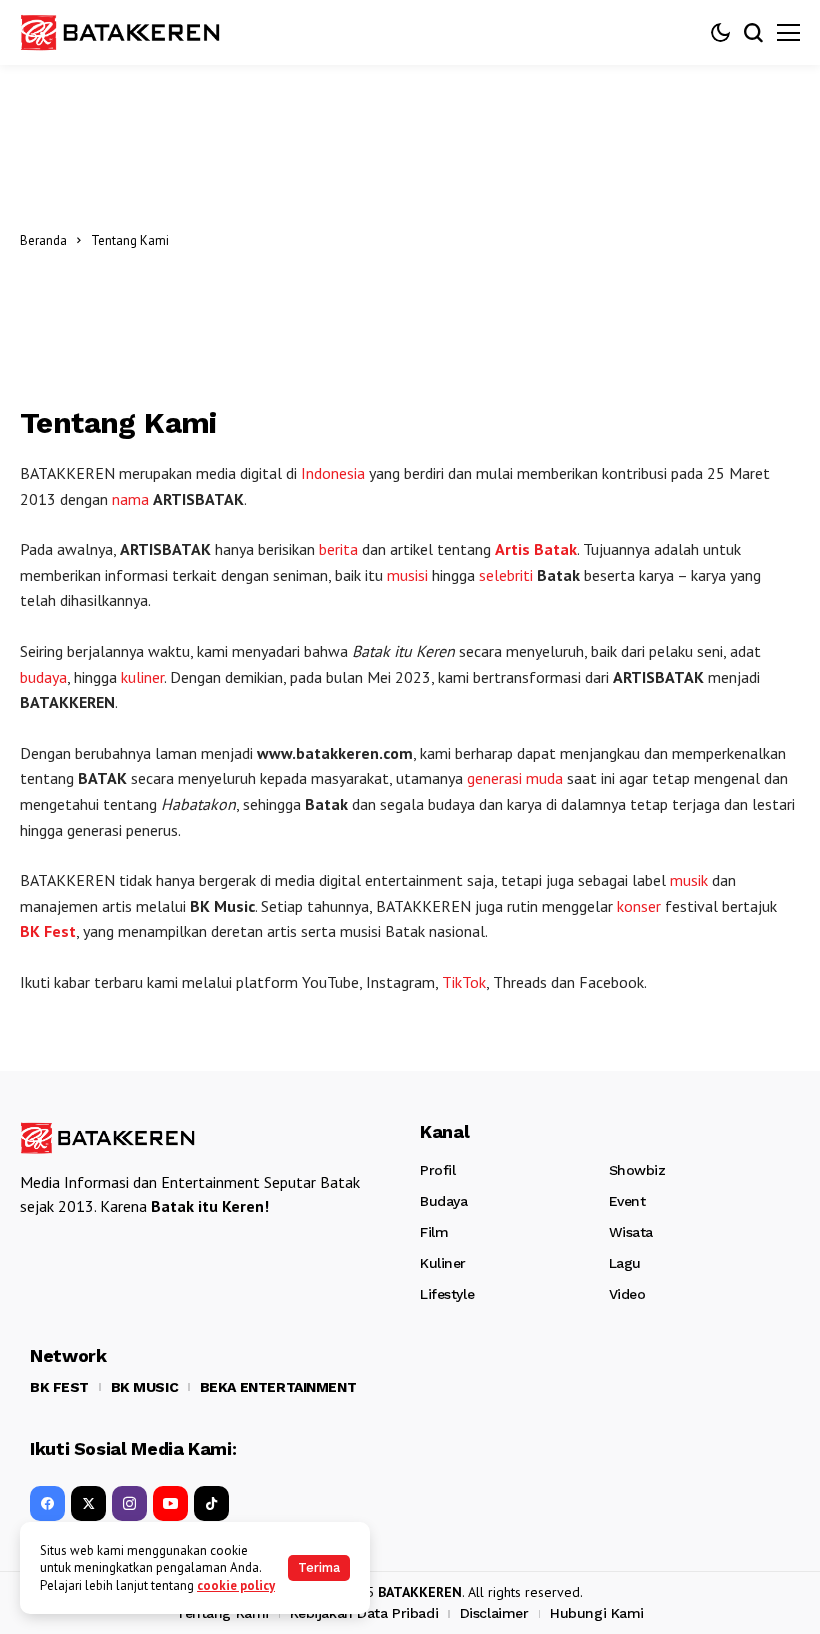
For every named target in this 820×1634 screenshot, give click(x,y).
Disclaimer (494, 1613)
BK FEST (59, 1387)
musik (689, 880)
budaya (43, 677)
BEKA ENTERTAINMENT (278, 1387)
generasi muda (515, 778)
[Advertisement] (489, 240)
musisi (407, 575)
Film (434, 1232)
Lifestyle (447, 1294)
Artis (512, 549)
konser (639, 906)
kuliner (142, 677)
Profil (437, 1170)
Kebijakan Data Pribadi (364, 1613)
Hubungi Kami (597, 1613)
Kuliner (443, 1263)
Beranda (43, 240)
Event (627, 1201)
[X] (88, 1503)
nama (130, 499)
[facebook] (47, 1503)
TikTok (464, 982)
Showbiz (637, 1170)
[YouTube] (170, 1503)
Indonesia (333, 473)
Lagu (625, 1263)
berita (338, 549)
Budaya (443, 1201)
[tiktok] (211, 1503)
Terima (319, 1567)
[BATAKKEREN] (120, 32)
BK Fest (48, 931)
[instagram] (129, 1503)
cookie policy (236, 1585)
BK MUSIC (145, 1387)
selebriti (506, 575)
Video (627, 1294)
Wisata (631, 1232)
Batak (555, 549)
